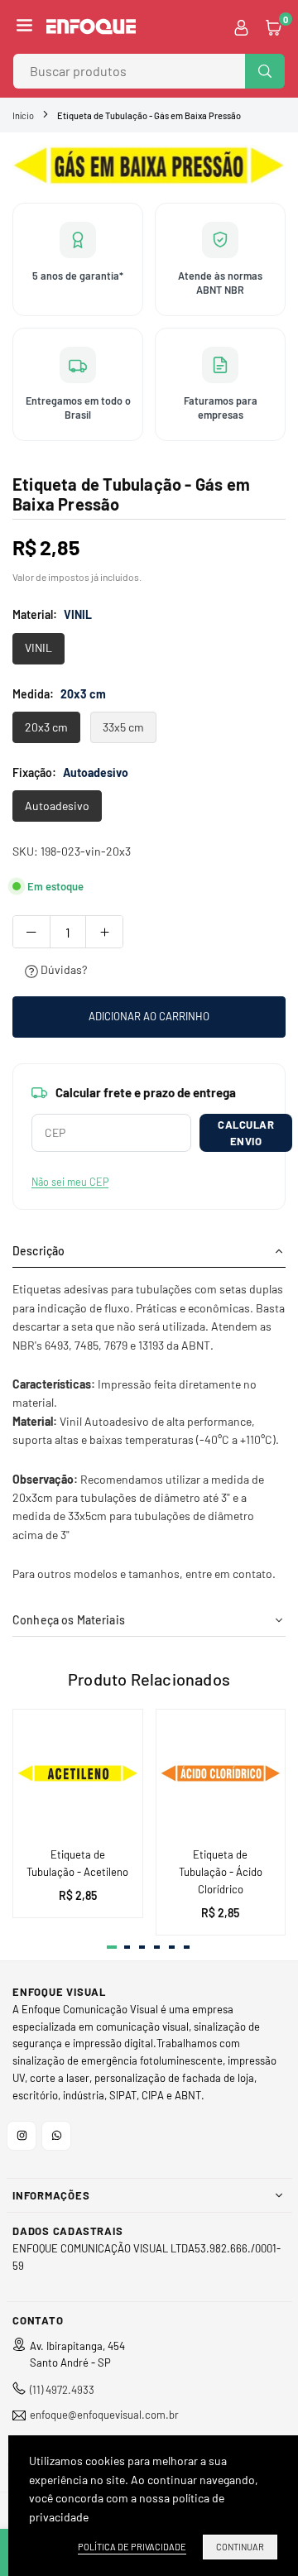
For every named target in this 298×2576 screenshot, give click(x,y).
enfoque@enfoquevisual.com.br (104, 2415)
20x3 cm (46, 727)
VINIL (38, 648)
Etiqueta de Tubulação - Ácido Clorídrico (221, 1872)
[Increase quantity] (104, 932)
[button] (24, 26)
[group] (149, 165)
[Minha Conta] (241, 26)
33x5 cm (123, 727)
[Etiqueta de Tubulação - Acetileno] (78, 1774)
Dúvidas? (62, 969)
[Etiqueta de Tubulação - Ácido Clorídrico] (221, 1774)
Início (23, 115)
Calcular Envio (246, 1133)
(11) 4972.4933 (62, 2390)
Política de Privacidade (132, 2547)
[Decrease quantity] (31, 932)
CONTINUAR (240, 2547)
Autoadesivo (57, 806)
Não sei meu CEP (70, 1182)
